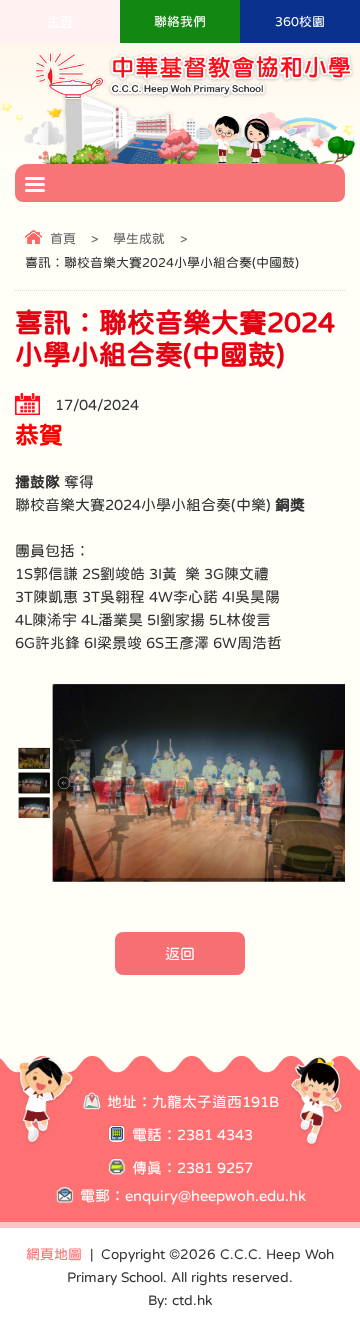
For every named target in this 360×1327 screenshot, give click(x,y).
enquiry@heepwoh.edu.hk (215, 1195)
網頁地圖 (54, 1254)
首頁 (63, 238)
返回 (180, 953)
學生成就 (139, 238)
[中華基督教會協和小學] (195, 96)
